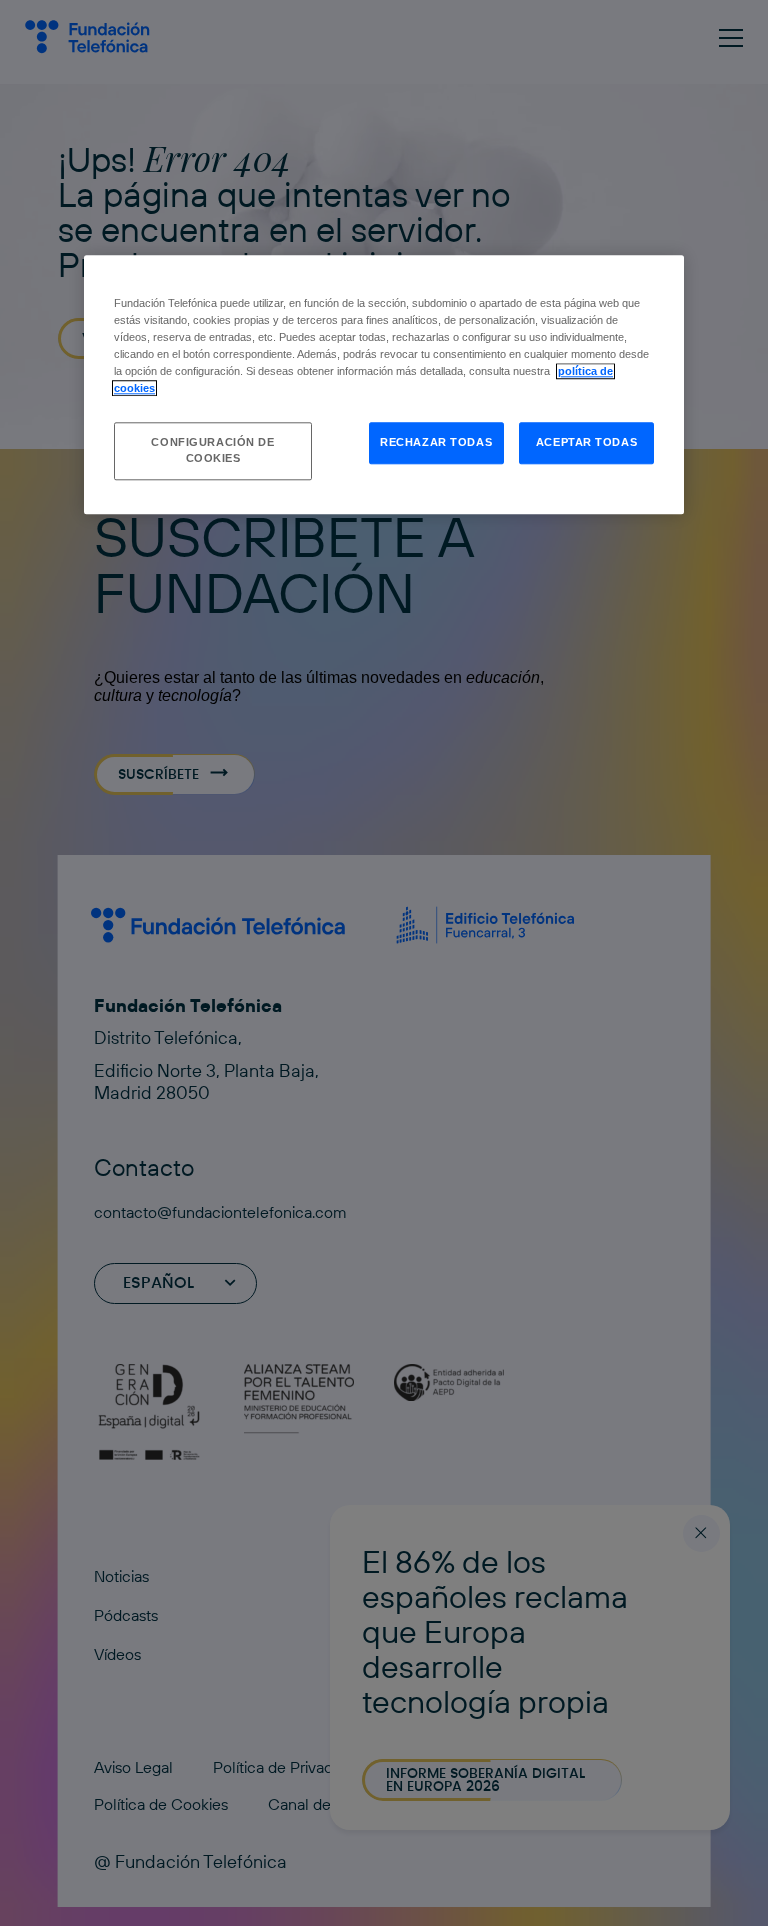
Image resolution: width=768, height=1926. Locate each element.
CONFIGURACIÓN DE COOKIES (212, 451)
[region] (384, 384)
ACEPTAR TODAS (586, 443)
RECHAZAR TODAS (436, 443)
